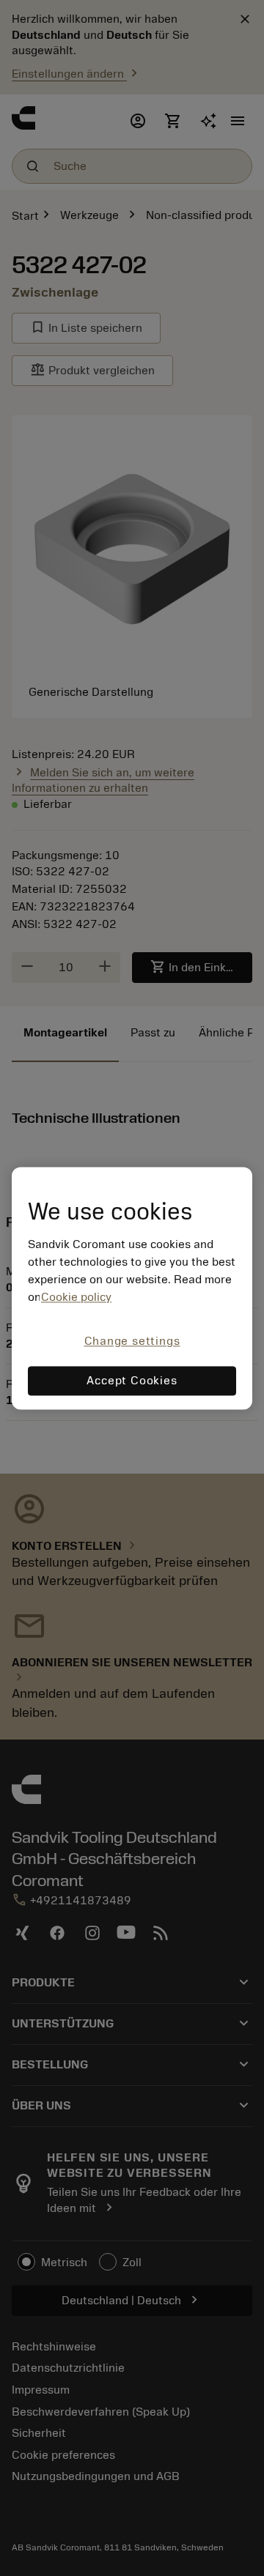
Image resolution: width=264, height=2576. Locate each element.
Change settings (132, 1342)
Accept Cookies (132, 1381)
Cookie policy (76, 1298)
